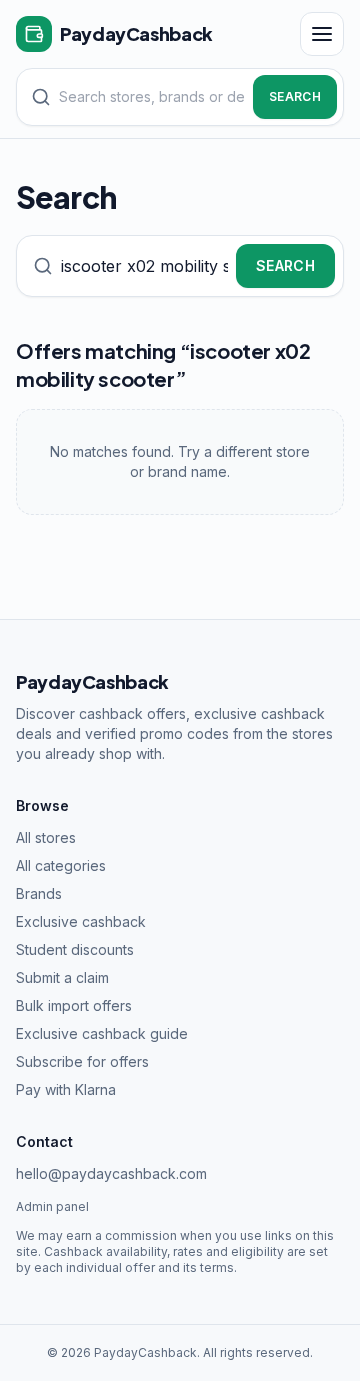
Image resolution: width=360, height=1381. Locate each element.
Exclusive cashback (81, 921)
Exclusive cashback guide (102, 1033)
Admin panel (52, 1206)
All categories (61, 865)
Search (295, 96)
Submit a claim (62, 977)
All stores (46, 837)
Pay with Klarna (66, 1089)
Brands (39, 893)
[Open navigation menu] (322, 34)
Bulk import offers (74, 1005)
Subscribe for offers (82, 1061)
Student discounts (75, 949)
